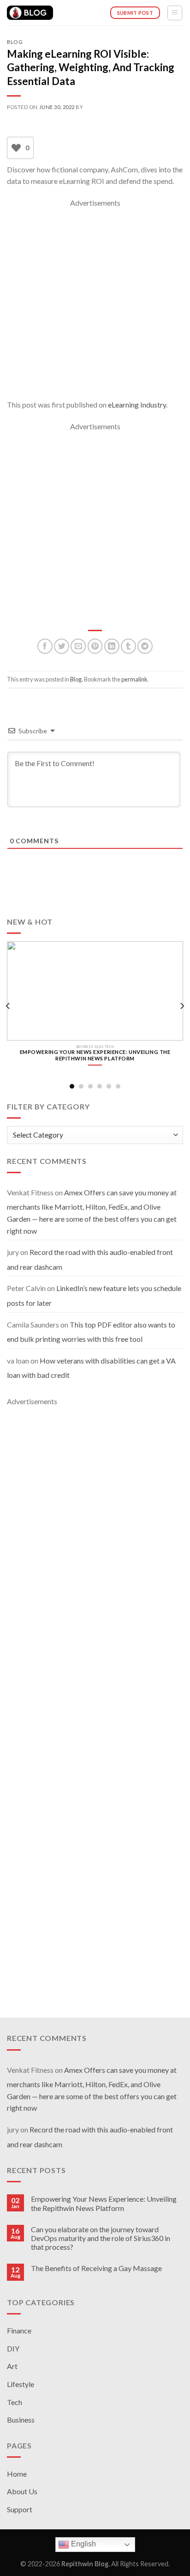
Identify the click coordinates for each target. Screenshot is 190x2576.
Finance (19, 2330)
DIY (13, 2348)
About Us (22, 2491)
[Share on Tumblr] (128, 646)
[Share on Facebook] (45, 646)
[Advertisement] (95, 304)
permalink (134, 679)
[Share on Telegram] (145, 646)
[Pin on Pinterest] (95, 646)
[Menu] (175, 13)
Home (17, 2474)
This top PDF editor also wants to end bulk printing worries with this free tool (91, 1332)
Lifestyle (21, 2384)
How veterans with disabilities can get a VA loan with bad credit (91, 1368)
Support (20, 2509)
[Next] (182, 1006)
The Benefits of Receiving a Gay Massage (96, 2268)
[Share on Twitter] (62, 646)
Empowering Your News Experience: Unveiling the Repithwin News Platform (104, 2203)
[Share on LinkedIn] (112, 646)
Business (21, 2420)
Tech (15, 2402)
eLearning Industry (137, 405)
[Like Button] (16, 148)
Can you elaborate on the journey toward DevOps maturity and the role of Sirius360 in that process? (101, 2238)
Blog (15, 42)
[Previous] (8, 1006)
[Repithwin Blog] (30, 13)
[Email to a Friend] (78, 646)
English (83, 2544)
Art (12, 2366)
